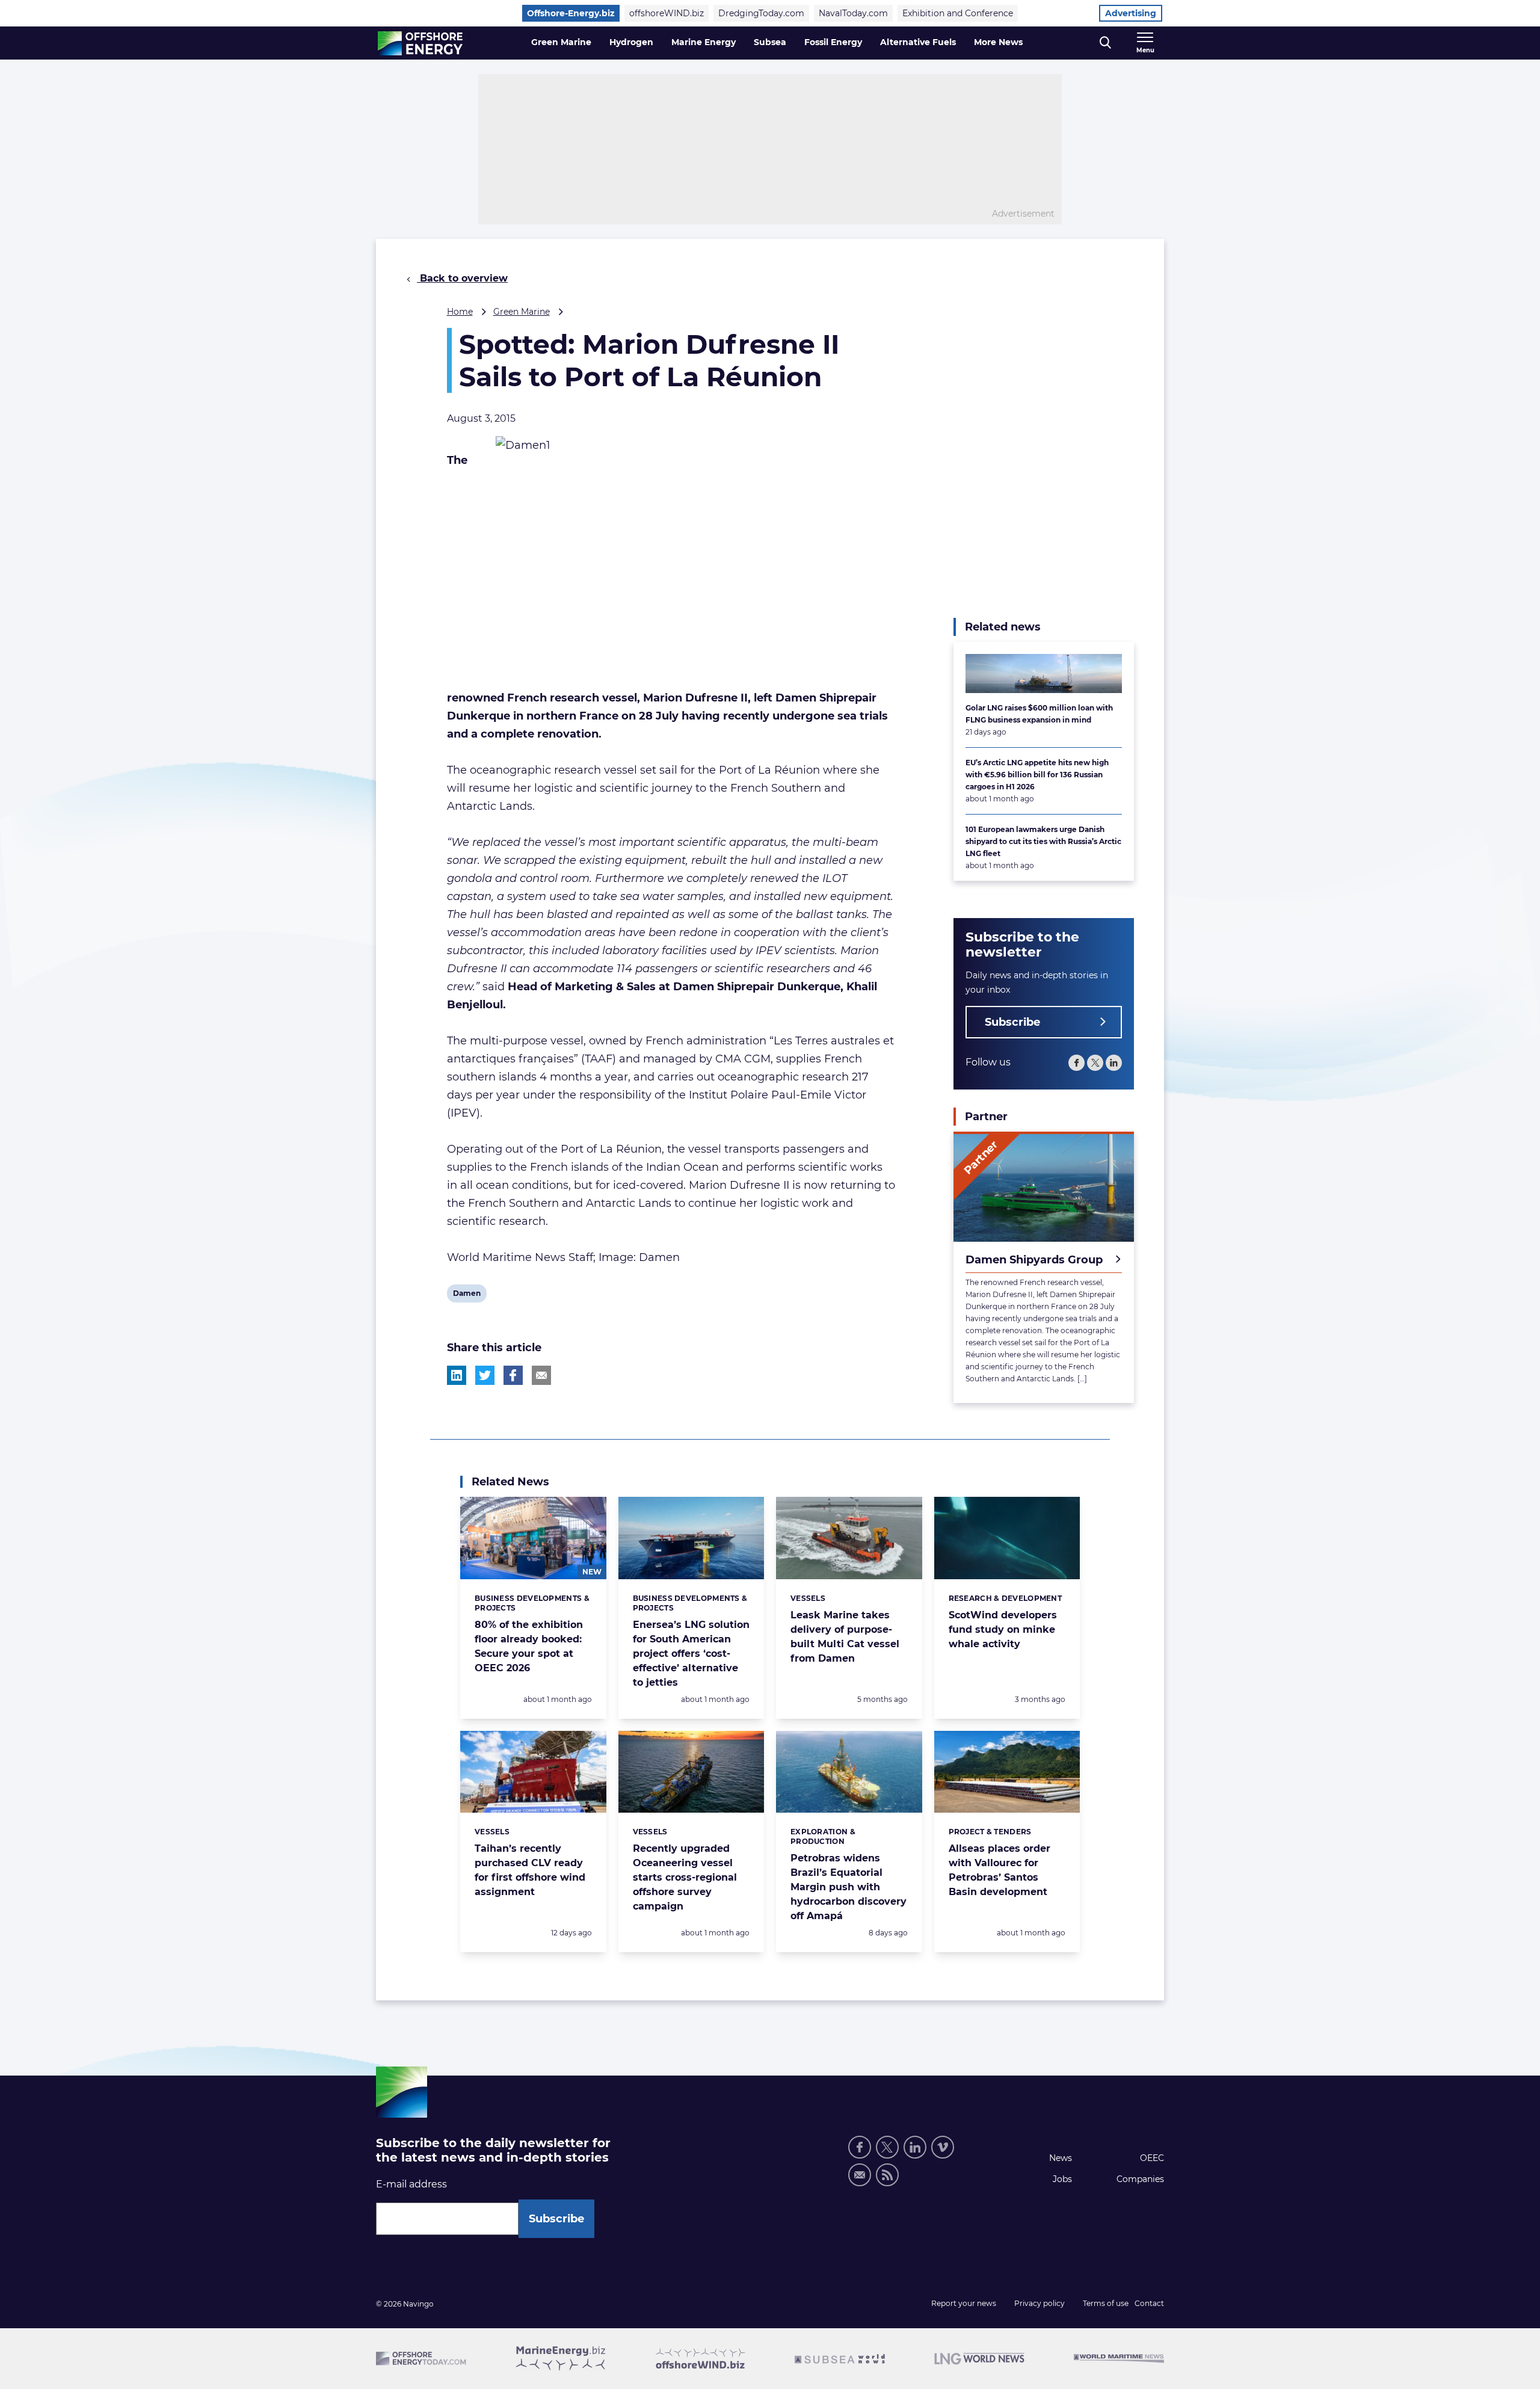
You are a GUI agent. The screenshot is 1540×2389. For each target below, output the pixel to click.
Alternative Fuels (918, 42)
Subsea (770, 42)
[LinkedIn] (1114, 1063)
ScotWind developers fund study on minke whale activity (1003, 1629)
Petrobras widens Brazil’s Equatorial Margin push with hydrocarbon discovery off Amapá (849, 1887)
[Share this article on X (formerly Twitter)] (485, 1375)
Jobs (1062, 2179)
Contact (1149, 2303)
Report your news (964, 2303)
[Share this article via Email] (541, 1375)
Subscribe (1012, 1022)
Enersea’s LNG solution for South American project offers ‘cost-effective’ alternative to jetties (691, 1654)
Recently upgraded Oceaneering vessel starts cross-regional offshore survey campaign (685, 1877)
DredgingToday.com (761, 13)
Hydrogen (631, 42)
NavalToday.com (853, 13)
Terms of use (1106, 2303)
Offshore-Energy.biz (571, 13)
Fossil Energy (833, 42)
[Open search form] (1105, 43)
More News (998, 42)
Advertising (1131, 13)
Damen (467, 1295)
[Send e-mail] (860, 2175)
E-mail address (411, 2184)
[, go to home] (420, 43)
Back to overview (462, 278)
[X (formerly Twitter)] (887, 2147)
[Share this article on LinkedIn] (457, 1375)
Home (460, 312)
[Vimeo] (943, 2147)
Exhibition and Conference (958, 13)
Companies (1140, 2179)
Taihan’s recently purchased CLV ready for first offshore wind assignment (530, 1870)
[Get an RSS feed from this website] (887, 2175)
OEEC (1152, 2158)
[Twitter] (1095, 1063)
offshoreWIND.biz (667, 13)
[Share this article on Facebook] (513, 1375)
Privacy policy (1039, 2303)
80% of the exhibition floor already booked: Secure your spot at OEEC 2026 (529, 1646)
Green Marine (561, 42)
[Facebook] (1076, 1063)
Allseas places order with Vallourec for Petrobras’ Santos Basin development (999, 1870)
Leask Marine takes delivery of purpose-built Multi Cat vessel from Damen (845, 1637)
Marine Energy (704, 42)
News (1061, 2158)
